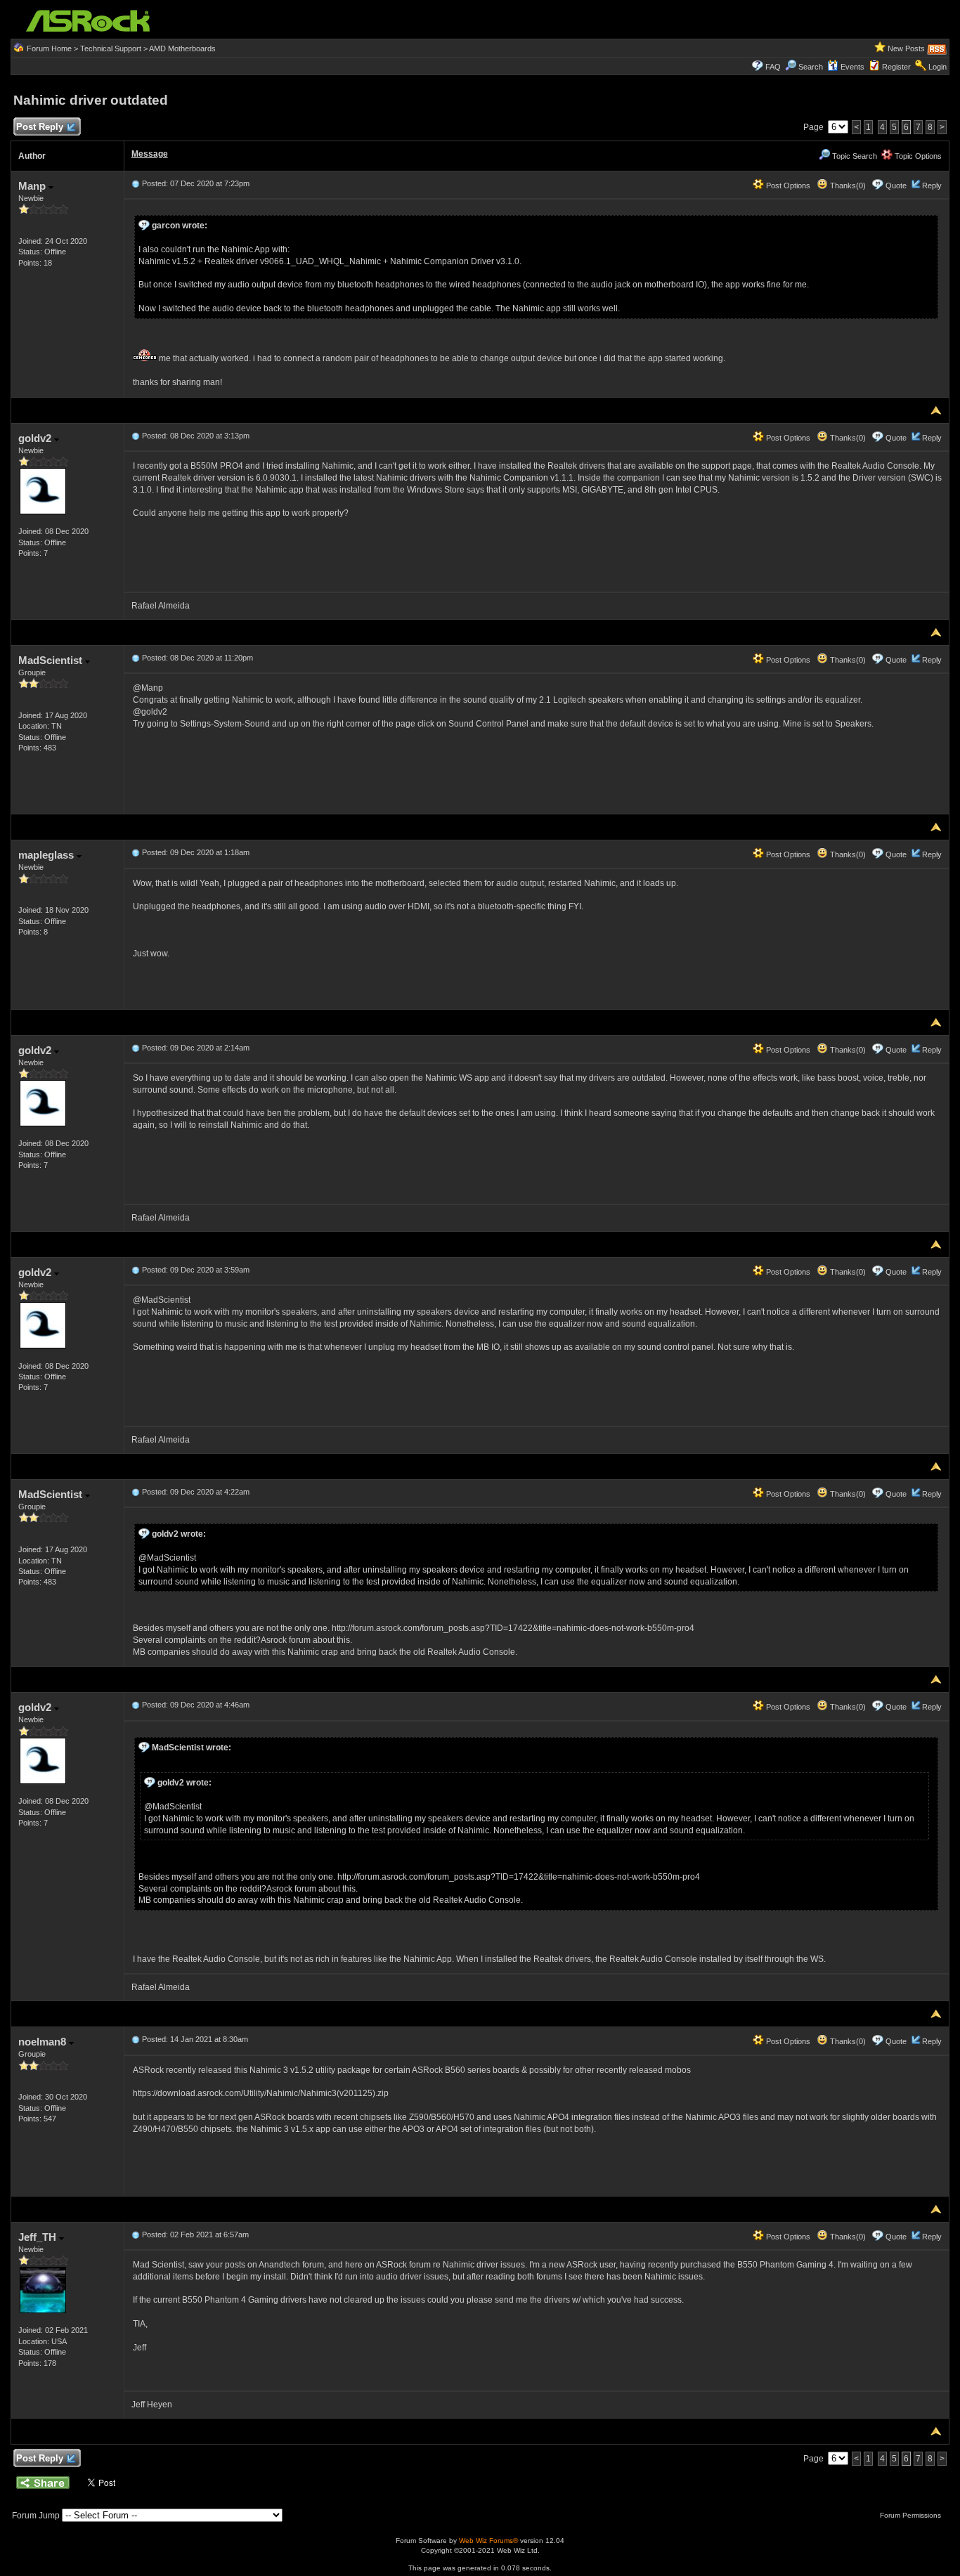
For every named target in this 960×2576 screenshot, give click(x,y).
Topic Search (854, 156)
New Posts (906, 48)
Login (938, 67)
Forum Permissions (912, 2515)
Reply (932, 186)
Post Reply (40, 127)
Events (852, 67)
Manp (33, 186)
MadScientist (52, 660)
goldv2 (36, 438)
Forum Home (49, 48)
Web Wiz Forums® (488, 2541)
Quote (896, 186)
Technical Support (111, 48)
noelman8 (44, 2042)
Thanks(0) (847, 186)
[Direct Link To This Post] (136, 183)
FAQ (773, 67)
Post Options (787, 186)
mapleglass (47, 855)
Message (150, 154)
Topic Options (917, 156)
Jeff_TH (39, 2237)
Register (896, 67)
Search (811, 67)
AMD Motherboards (182, 48)
